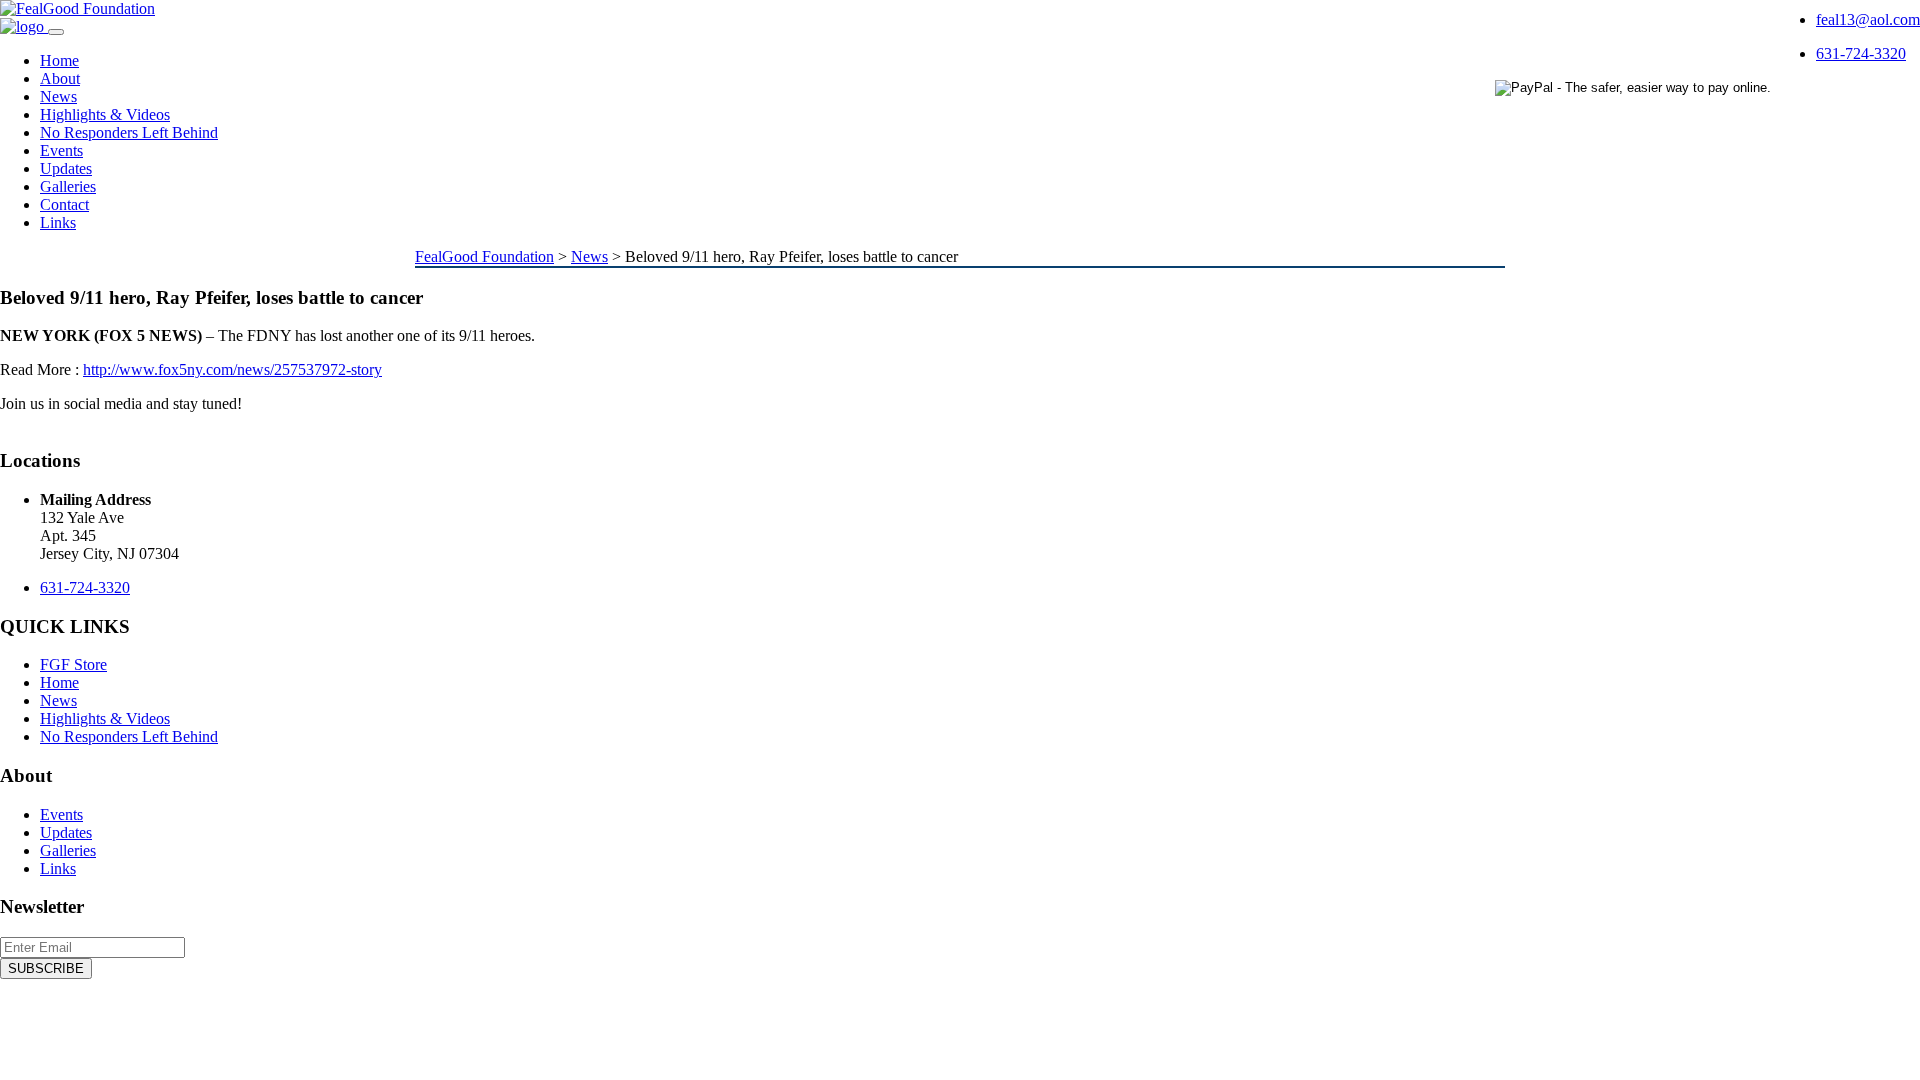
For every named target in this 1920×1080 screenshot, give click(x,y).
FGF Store (73, 664)
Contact (64, 204)
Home (59, 60)
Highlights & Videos (105, 114)
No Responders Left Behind (129, 132)
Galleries (68, 186)
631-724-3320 (1861, 53)
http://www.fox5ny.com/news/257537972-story (232, 369)
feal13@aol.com (1868, 19)
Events (61, 150)
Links (58, 222)
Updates (66, 168)
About (60, 78)
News (58, 96)
